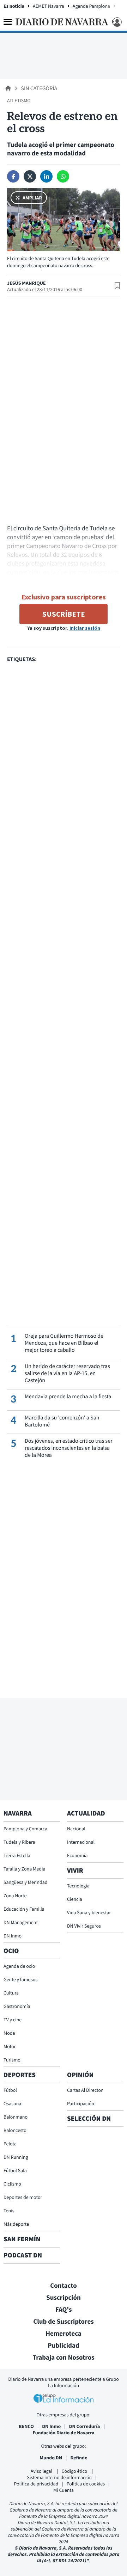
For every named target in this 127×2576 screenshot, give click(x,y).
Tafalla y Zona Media (24, 1869)
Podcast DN (23, 2255)
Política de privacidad (36, 2484)
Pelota (10, 2144)
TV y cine (13, 2020)
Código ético (75, 2471)
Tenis (9, 2211)
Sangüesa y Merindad (26, 1882)
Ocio (11, 1951)
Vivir (75, 1871)
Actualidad (86, 1813)
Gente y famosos (20, 1979)
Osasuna (12, 2103)
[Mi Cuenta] (116, 22)
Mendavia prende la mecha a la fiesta (68, 1397)
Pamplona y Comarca (25, 1829)
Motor (10, 2046)
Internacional (81, 1842)
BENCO (26, 2426)
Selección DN (89, 2119)
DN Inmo (13, 1936)
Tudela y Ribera (19, 1842)
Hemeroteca (64, 2334)
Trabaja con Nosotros (63, 2358)
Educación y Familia (24, 1909)
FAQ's (64, 2310)
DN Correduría (85, 2426)
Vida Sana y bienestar (89, 1912)
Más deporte (16, 2224)
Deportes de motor (23, 2197)
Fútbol (10, 2090)
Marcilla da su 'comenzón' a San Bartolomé (62, 1421)
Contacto (64, 2286)
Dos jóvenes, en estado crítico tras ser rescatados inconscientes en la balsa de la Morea (69, 1448)
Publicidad (64, 2346)
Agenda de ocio (19, 1966)
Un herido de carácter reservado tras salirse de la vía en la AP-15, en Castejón (67, 1373)
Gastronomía (17, 2006)
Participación (81, 2103)
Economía (77, 1855)
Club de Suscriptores (63, 2322)
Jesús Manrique (26, 283)
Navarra (18, 1813)
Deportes (20, 2075)
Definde (79, 2458)
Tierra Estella (17, 1855)
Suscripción (64, 2298)
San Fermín (23, 2239)
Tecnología (78, 1886)
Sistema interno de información (59, 2477)
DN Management (21, 1922)
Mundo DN (51, 2458)
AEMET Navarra (49, 6)
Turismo (12, 2060)
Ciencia (75, 1899)
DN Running (16, 2157)
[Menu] (8, 22)
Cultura (11, 1993)
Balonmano (16, 2117)
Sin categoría (39, 88)
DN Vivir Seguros (84, 1926)
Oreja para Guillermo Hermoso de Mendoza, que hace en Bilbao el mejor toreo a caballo (64, 1343)
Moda (9, 2033)
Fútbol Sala (15, 2170)
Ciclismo (12, 2184)
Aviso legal (42, 2471)
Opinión (80, 2075)
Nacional (76, 1829)
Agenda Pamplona (91, 6)
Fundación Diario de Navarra (64, 2433)
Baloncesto (15, 2130)
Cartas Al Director (85, 2090)
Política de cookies (86, 2484)
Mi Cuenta (64, 2490)
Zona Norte (15, 1896)
